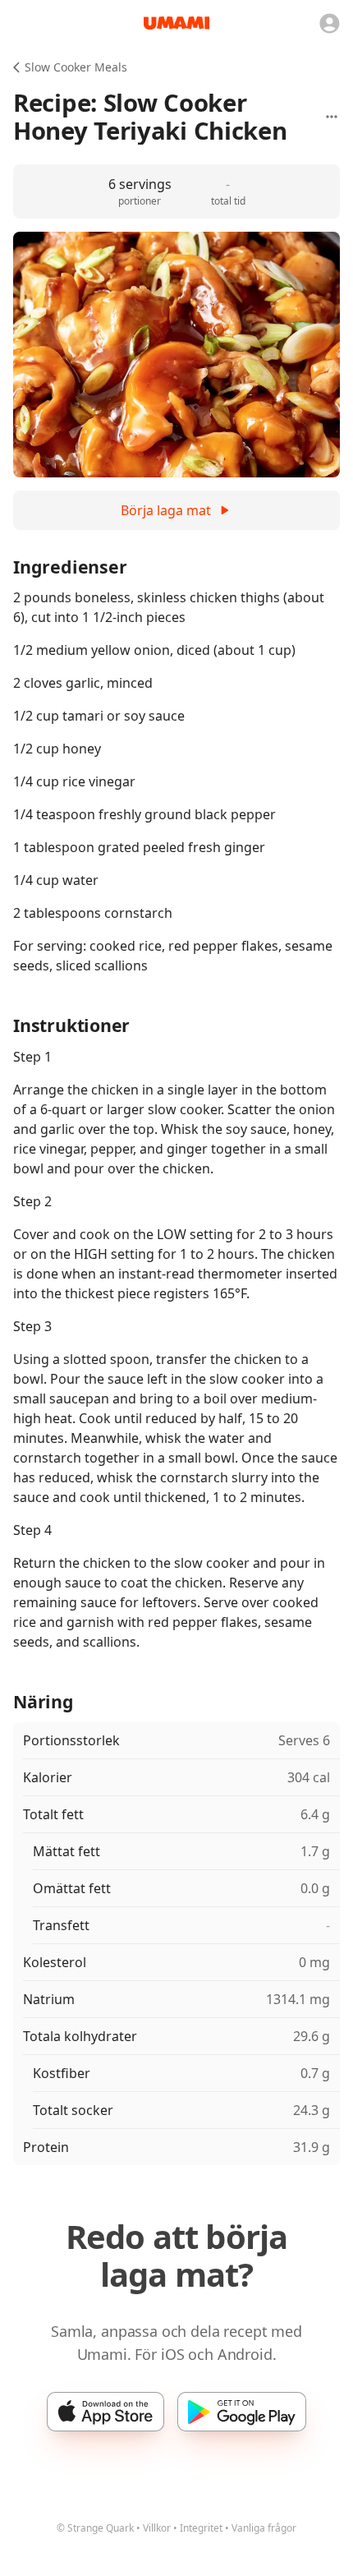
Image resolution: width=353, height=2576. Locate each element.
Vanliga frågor (264, 2528)
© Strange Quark (95, 2528)
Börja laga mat (166, 510)
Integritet (201, 2528)
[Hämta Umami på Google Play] (242, 2412)
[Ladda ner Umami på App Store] (105, 2412)
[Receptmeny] (332, 117)
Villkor (157, 2528)
